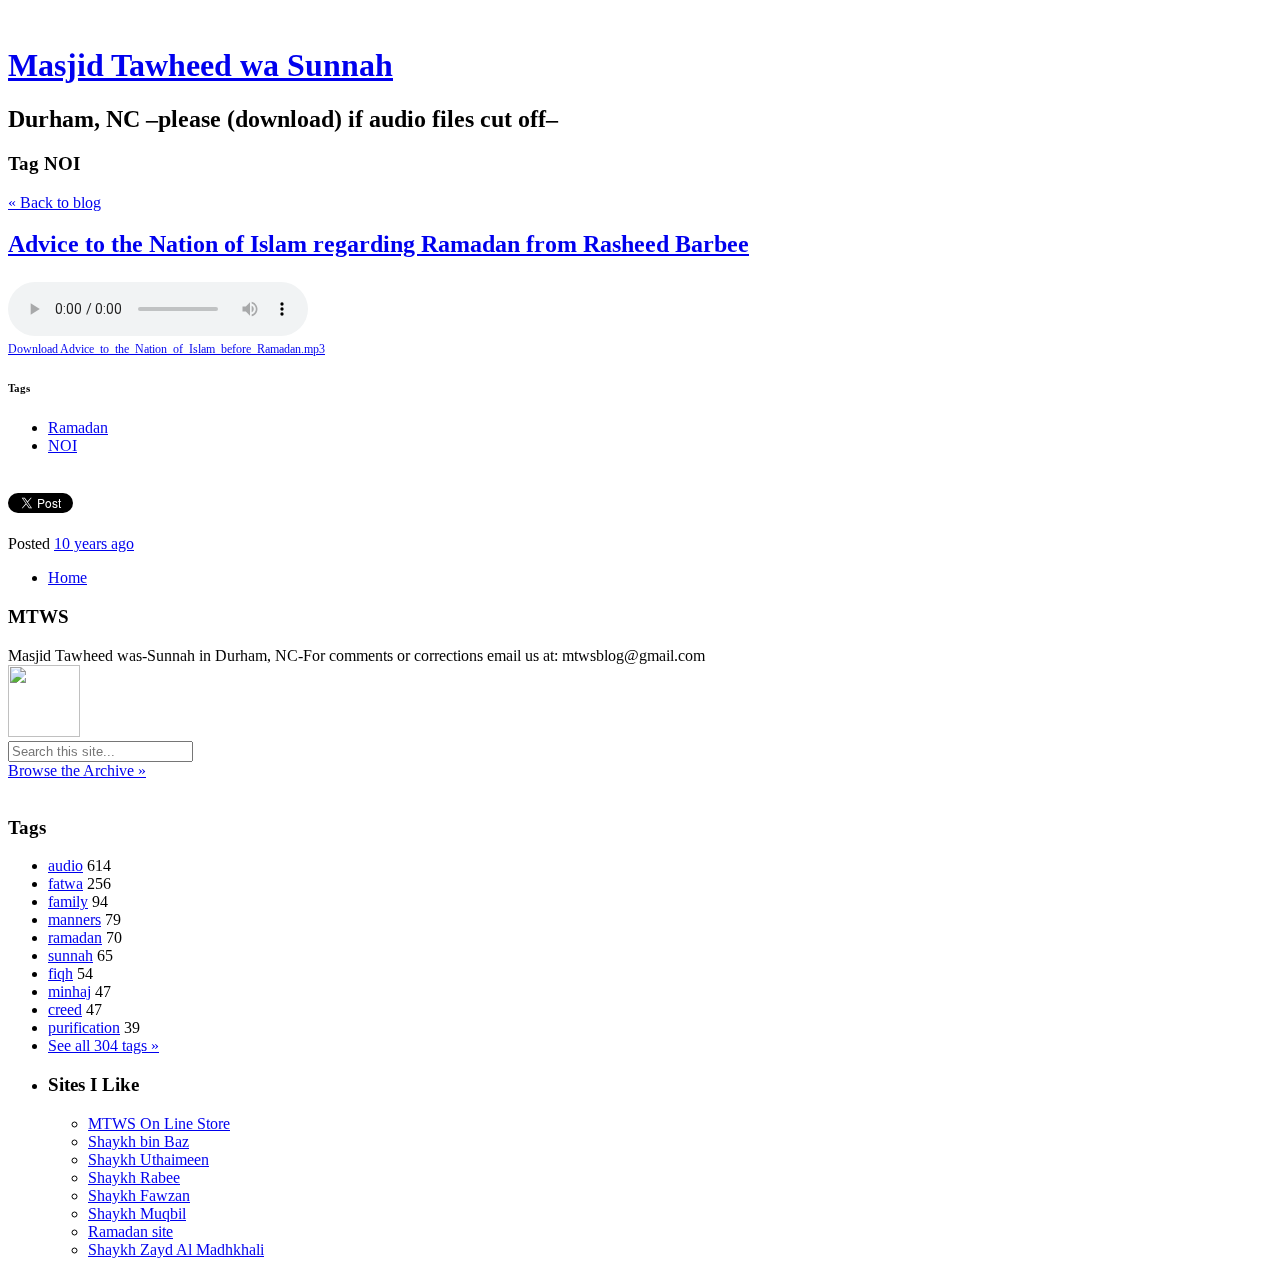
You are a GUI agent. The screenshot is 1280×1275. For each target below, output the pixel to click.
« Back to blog (54, 202)
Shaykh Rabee (134, 1177)
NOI (62, 445)
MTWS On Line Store (159, 1123)
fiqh (60, 973)
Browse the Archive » (77, 770)
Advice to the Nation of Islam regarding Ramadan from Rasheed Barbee (378, 244)
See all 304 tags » (103, 1045)
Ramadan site (130, 1231)
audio (65, 865)
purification (84, 1027)
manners (74, 919)
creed (65, 1009)
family (68, 901)
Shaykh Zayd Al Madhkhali (176, 1249)
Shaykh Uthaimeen (148, 1159)
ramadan (75, 937)
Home (67, 577)
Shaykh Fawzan (139, 1195)
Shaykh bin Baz (138, 1141)
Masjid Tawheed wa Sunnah (200, 65)
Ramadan (78, 427)
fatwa (65, 883)
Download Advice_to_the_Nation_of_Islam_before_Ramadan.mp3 (166, 349)
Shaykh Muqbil (137, 1213)
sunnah (70, 955)
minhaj (69, 991)
